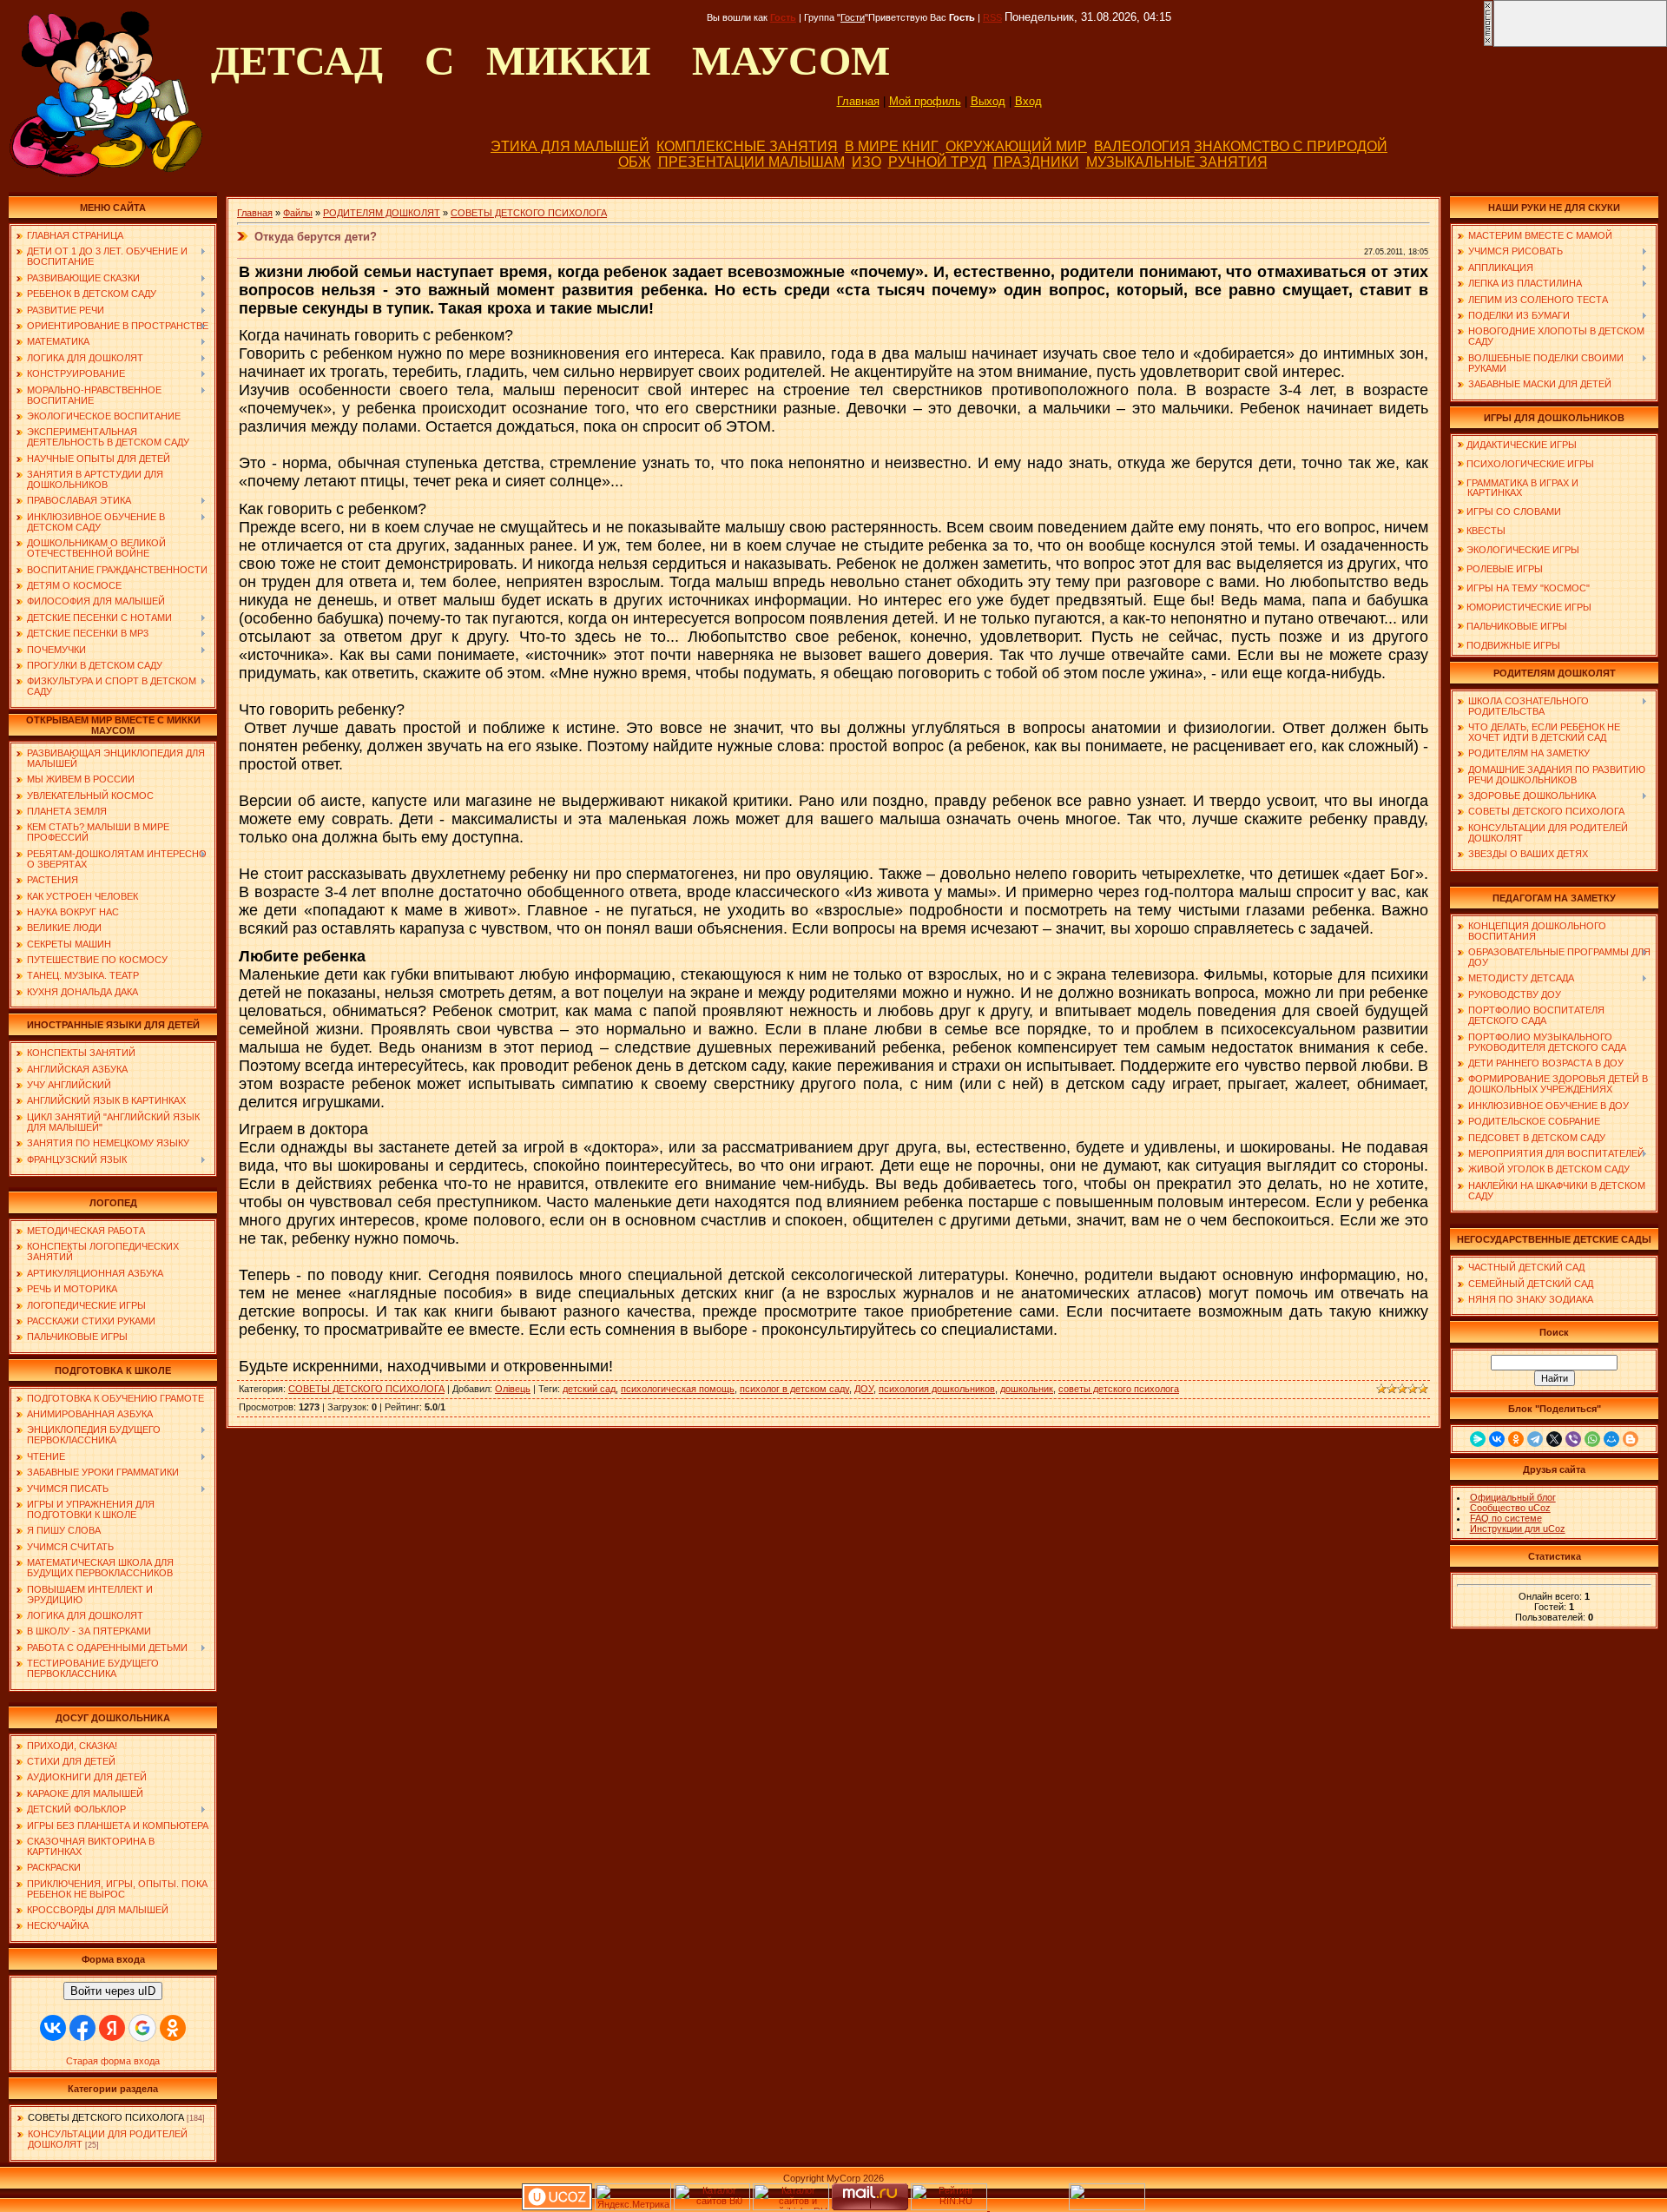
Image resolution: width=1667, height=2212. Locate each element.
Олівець (513, 1389)
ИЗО (866, 162)
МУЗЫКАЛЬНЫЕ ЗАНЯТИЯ (1177, 162)
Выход (988, 101)
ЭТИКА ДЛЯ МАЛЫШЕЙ (570, 146)
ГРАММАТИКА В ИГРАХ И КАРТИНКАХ (1518, 488)
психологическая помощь (678, 1389)
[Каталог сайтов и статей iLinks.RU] (791, 2207)
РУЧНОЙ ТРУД (937, 162)
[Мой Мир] (1611, 1439)
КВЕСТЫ (1486, 531)
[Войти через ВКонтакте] (53, 2028)
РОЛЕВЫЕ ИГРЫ (1505, 569)
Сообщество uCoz (1510, 1508)
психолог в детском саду (794, 1389)
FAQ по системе (1506, 1518)
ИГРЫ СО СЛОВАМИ (1514, 512)
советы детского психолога (1119, 1389)
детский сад (589, 1389)
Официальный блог (1513, 1497)
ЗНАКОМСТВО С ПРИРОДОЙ (1291, 146)
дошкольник (1027, 1389)
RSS (992, 17)
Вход (1028, 101)
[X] (1554, 1439)
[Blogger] (1631, 1439)
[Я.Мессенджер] (1478, 1439)
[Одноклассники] (1516, 1439)
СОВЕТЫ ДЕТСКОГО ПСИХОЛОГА (106, 2117)
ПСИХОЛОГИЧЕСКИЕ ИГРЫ (1530, 464)
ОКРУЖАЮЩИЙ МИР (1016, 146)
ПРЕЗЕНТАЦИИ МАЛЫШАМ (751, 162)
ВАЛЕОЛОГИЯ (1142, 146)
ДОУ (864, 1389)
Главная (858, 101)
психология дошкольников (937, 1389)
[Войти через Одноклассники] (173, 2028)
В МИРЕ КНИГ (892, 146)
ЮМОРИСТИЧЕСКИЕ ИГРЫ (1529, 607)
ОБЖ (635, 162)
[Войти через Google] (142, 2028)
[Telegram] (1535, 1439)
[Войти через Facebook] (82, 2028)
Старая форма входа (113, 2061)
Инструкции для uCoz (1518, 1529)
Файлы (298, 213)
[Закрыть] (1488, 43)
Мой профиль (925, 101)
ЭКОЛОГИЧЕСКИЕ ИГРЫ (1523, 550)
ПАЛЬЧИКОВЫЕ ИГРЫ (1517, 626)
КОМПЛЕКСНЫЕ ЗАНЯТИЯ (747, 146)
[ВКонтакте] (1497, 1439)
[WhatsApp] (1592, 1439)
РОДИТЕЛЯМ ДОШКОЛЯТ (382, 213)
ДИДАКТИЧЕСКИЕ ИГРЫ (1522, 445)
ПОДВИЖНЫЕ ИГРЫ (1513, 645)
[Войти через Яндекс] (112, 2028)
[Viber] (1573, 1439)
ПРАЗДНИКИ (1036, 162)
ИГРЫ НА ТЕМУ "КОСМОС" (1528, 588)
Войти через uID (113, 1991)
